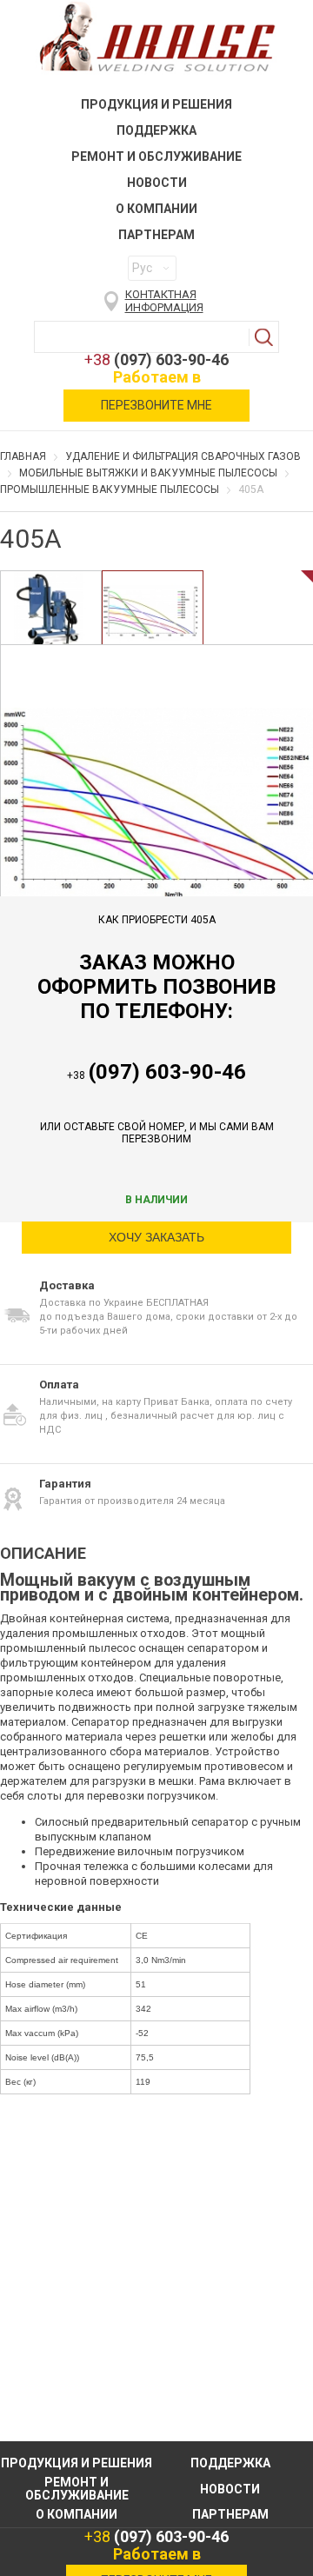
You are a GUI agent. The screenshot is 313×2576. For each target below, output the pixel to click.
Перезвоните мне (156, 405)
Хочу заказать (156, 1237)
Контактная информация (164, 301)
